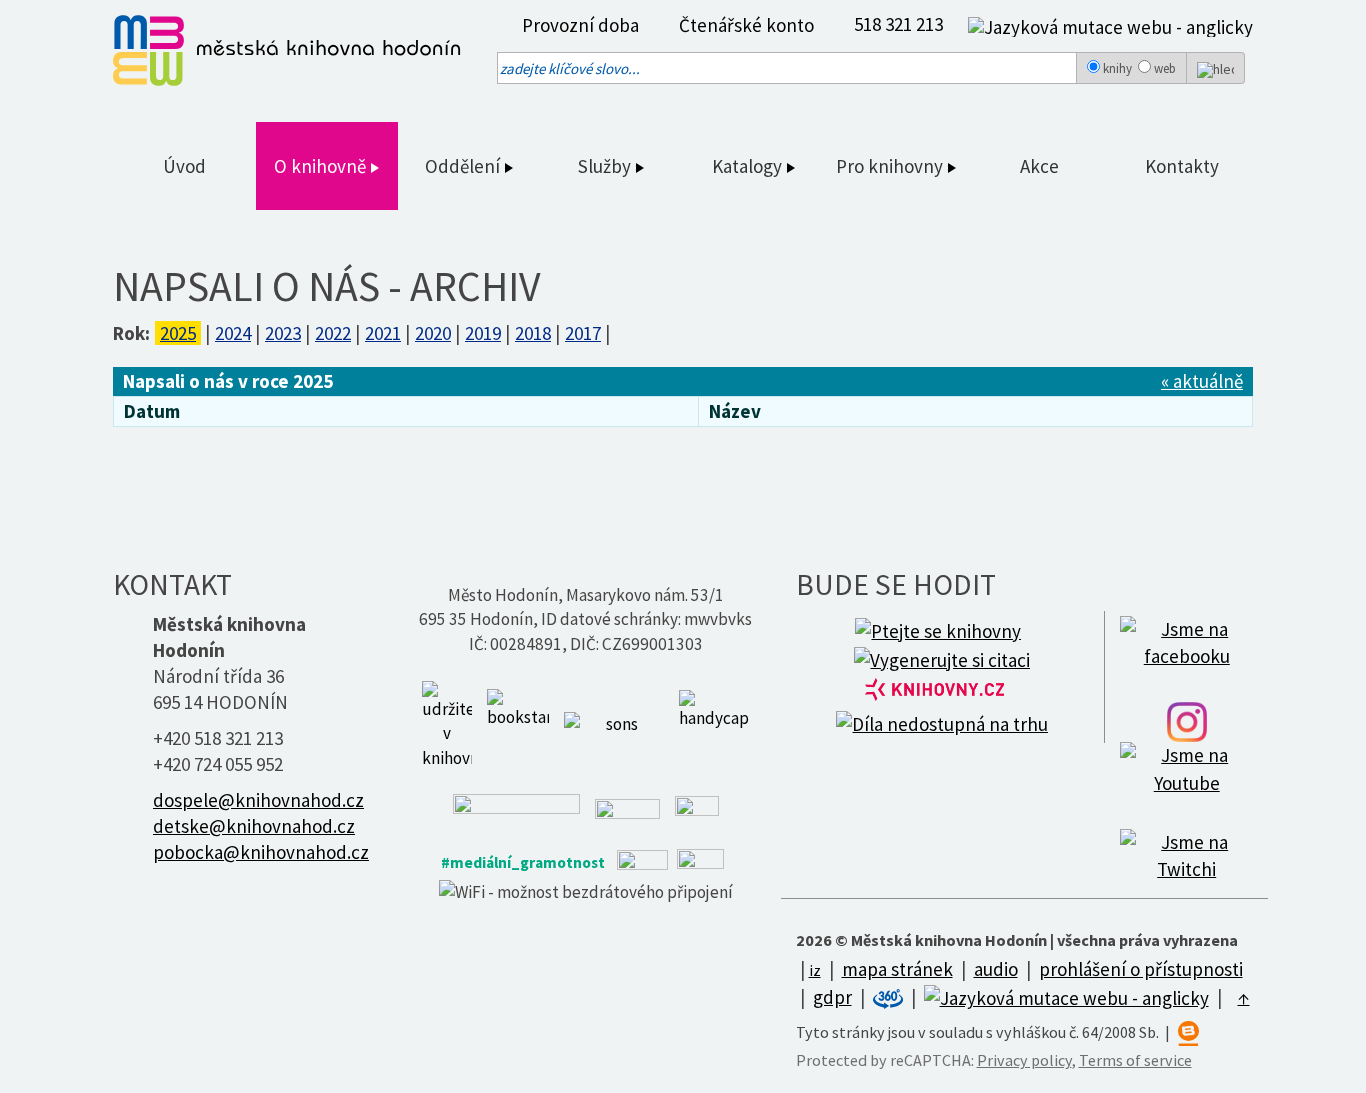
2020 (433, 333)
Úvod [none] (184, 166)
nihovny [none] (912, 166)
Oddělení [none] (464, 166)
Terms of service (1135, 1060)
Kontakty (1182, 166)
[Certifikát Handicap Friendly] (714, 723)
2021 (383, 333)
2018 (533, 333)
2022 (333, 333)
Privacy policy (1024, 1060)
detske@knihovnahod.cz (254, 826)
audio (996, 969)
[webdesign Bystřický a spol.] (1188, 1032)
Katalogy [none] (749, 166)
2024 (233, 333)
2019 (483, 333)
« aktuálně (1202, 381)
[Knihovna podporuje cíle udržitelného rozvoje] (447, 723)
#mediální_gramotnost (523, 862)
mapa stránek (897, 969)
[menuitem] (575, 25)
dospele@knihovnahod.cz (258, 800)
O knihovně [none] (322, 166)
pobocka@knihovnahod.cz (261, 852)
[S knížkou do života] (518, 723)
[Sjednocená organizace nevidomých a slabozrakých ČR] (614, 723)
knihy (1117, 68)
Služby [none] (606, 166)
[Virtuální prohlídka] (890, 997)
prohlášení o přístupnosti (1141, 969)
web (1165, 68)
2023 (283, 333)
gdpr (832, 997)
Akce (1039, 166)
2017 (583, 333)
